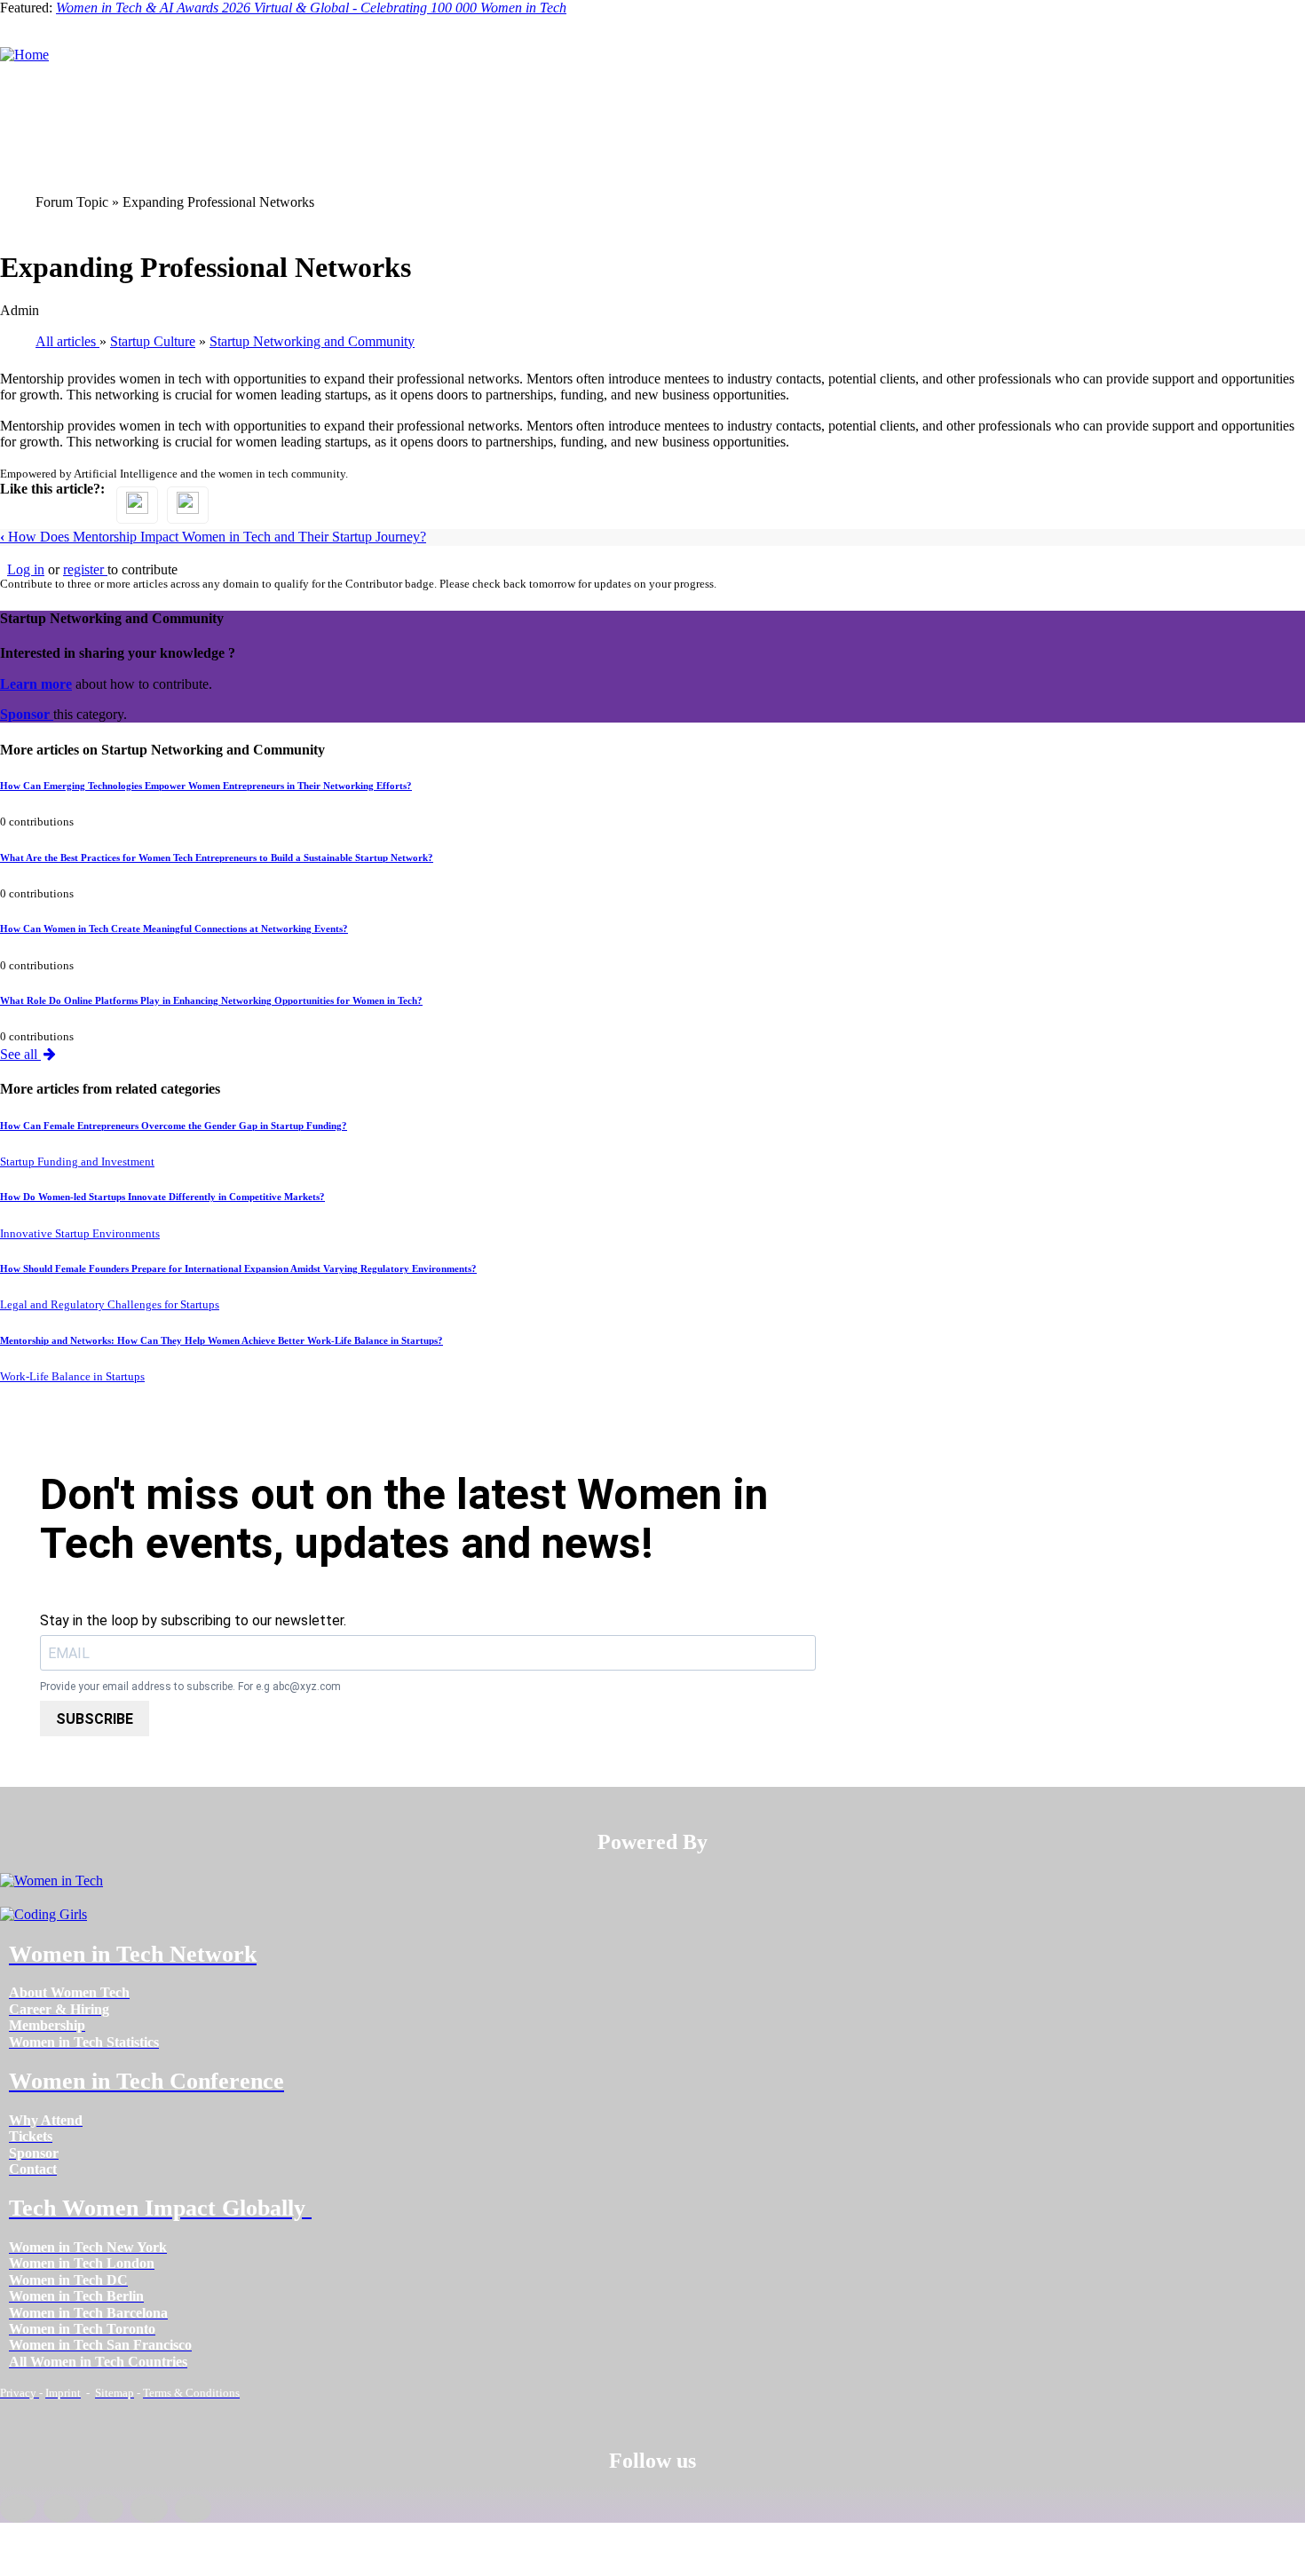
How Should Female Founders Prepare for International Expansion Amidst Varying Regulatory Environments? (238, 1268)
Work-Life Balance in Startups (72, 1377)
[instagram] (105, 2509)
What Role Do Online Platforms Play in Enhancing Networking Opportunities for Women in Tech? (211, 1000)
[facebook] (18, 2509)
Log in (26, 569)
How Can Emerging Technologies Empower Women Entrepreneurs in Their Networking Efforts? (206, 786)
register (85, 569)
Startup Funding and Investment (77, 1162)
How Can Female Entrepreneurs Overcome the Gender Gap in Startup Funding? (174, 1126)
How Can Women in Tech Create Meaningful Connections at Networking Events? (174, 928)
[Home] (24, 55)
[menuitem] (69, 1992)
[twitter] (149, 2509)
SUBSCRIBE (95, 1719)
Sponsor (27, 714)
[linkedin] (62, 2509)
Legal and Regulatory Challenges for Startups (110, 1305)
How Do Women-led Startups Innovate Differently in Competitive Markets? (162, 1197)
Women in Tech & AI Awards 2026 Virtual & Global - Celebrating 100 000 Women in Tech (311, 8)
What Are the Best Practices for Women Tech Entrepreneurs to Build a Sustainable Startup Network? (217, 857)
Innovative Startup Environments (80, 1234)
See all (20, 1054)
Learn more (36, 684)
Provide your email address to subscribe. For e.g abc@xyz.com (190, 1687)
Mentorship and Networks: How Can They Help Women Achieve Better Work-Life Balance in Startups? (221, 1340)
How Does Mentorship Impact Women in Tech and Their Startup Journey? (213, 537)
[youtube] (193, 2509)
